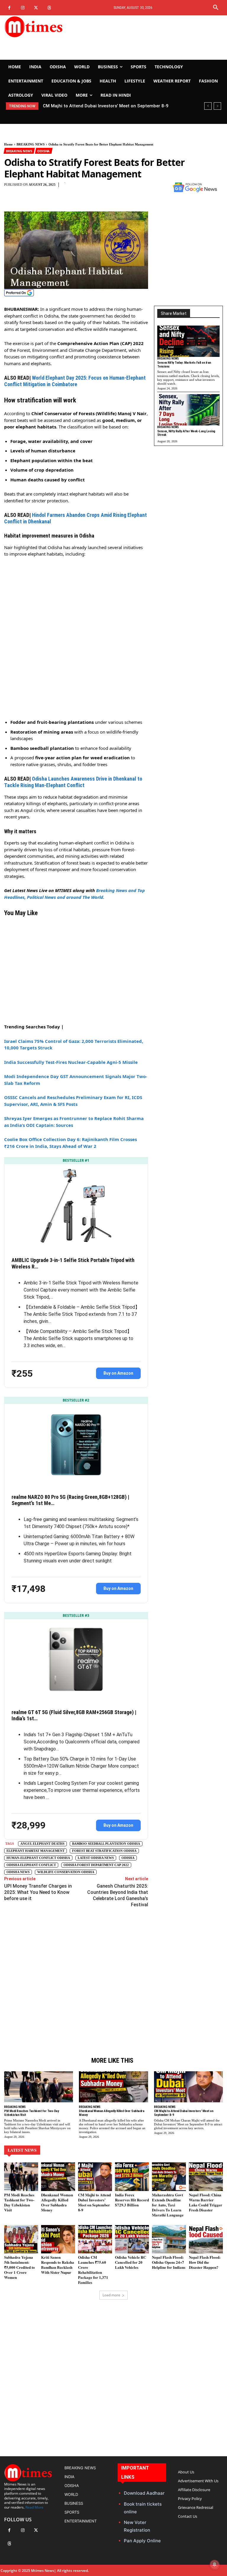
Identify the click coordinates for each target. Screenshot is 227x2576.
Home (8, 144)
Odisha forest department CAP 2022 (96, 1865)
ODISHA (43, 151)
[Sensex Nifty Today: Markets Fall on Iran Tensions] (188, 341)
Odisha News (18, 1872)
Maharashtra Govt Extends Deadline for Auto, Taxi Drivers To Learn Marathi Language (168, 2205)
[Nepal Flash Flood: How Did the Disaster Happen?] (206, 2239)
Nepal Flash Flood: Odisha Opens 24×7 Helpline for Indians (169, 2262)
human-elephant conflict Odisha (38, 1858)
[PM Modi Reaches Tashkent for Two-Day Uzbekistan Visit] (39, 2087)
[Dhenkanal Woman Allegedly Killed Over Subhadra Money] (113, 2087)
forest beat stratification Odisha (104, 1851)
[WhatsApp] (150, 188)
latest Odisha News (96, 1858)
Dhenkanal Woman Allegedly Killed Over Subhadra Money (57, 2202)
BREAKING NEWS (31, 144)
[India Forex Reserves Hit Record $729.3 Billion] (132, 2177)
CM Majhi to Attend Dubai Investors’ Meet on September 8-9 (106, 106)
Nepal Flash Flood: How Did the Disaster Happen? (205, 2262)
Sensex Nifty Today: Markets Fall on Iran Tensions (184, 365)
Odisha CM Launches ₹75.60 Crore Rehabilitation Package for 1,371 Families (93, 2270)
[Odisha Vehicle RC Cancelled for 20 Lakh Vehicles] (132, 2239)
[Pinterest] (136, 188)
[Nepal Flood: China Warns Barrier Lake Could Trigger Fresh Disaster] (206, 2177)
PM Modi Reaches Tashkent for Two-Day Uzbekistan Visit (19, 2202)
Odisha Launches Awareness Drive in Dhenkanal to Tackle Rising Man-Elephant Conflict (73, 782)
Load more (111, 2295)
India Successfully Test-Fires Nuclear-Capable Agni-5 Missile (71, 1062)
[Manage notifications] (215, 2564)
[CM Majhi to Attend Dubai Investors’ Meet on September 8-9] (188, 2087)
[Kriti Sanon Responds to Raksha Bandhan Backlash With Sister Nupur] (58, 2239)
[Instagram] (23, 8)
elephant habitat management (35, 1851)
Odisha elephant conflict (31, 1865)
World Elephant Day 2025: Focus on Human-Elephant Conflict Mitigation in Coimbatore (75, 381)
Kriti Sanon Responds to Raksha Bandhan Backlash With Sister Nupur (58, 2265)
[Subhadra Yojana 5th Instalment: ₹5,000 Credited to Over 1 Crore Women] (21, 2239)
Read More (34, 2507)
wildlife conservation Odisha (66, 1872)
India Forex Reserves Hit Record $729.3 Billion (132, 2200)
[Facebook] (9, 8)
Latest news (22, 2150)
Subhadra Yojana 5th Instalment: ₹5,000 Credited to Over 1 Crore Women (20, 2267)
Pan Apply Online (142, 2541)
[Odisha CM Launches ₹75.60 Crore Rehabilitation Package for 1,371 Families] (95, 2239)
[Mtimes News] (38, 27)
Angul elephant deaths (42, 1844)
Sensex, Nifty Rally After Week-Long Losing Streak (186, 433)
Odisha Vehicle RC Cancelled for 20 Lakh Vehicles (130, 2262)
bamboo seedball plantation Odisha (106, 1844)
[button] (216, 8)
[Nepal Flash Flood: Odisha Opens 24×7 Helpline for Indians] (169, 2239)
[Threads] (49, 8)
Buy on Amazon (118, 1373)
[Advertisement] (151, 38)
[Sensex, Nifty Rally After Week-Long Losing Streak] (188, 410)
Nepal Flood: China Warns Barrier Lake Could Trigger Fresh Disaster (206, 2202)
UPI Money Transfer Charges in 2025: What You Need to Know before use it (38, 1892)
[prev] (208, 106)
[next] (217, 106)
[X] (36, 8)
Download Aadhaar (144, 2493)
